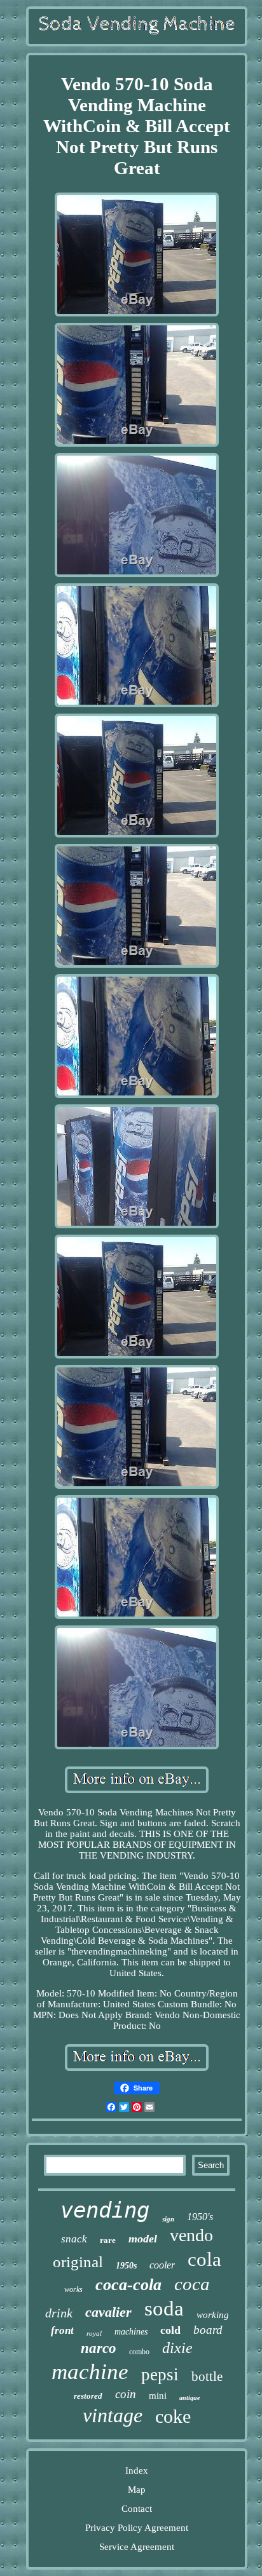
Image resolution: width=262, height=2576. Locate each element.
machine (90, 2372)
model (143, 2239)
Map (137, 2490)
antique (190, 2398)
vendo (191, 2235)
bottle (207, 2376)
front (62, 2330)
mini (158, 2396)
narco (99, 2348)
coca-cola (128, 2285)
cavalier (108, 2312)
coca (192, 2284)
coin (126, 2394)
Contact (137, 2509)
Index (137, 2471)
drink (59, 2313)
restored (88, 2396)
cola (204, 2259)
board (208, 2330)
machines (131, 2332)
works (73, 2289)
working (213, 2315)
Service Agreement (137, 2547)
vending (105, 2210)
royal (94, 2333)
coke (173, 2416)
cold (170, 2330)
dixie (177, 2348)
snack (74, 2239)
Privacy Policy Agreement (137, 2528)
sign (168, 2219)
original (78, 2262)
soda (164, 2308)
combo (139, 2352)
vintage (113, 2415)
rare (108, 2240)
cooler (162, 2265)
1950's (200, 2217)
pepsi (160, 2375)
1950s (126, 2266)
